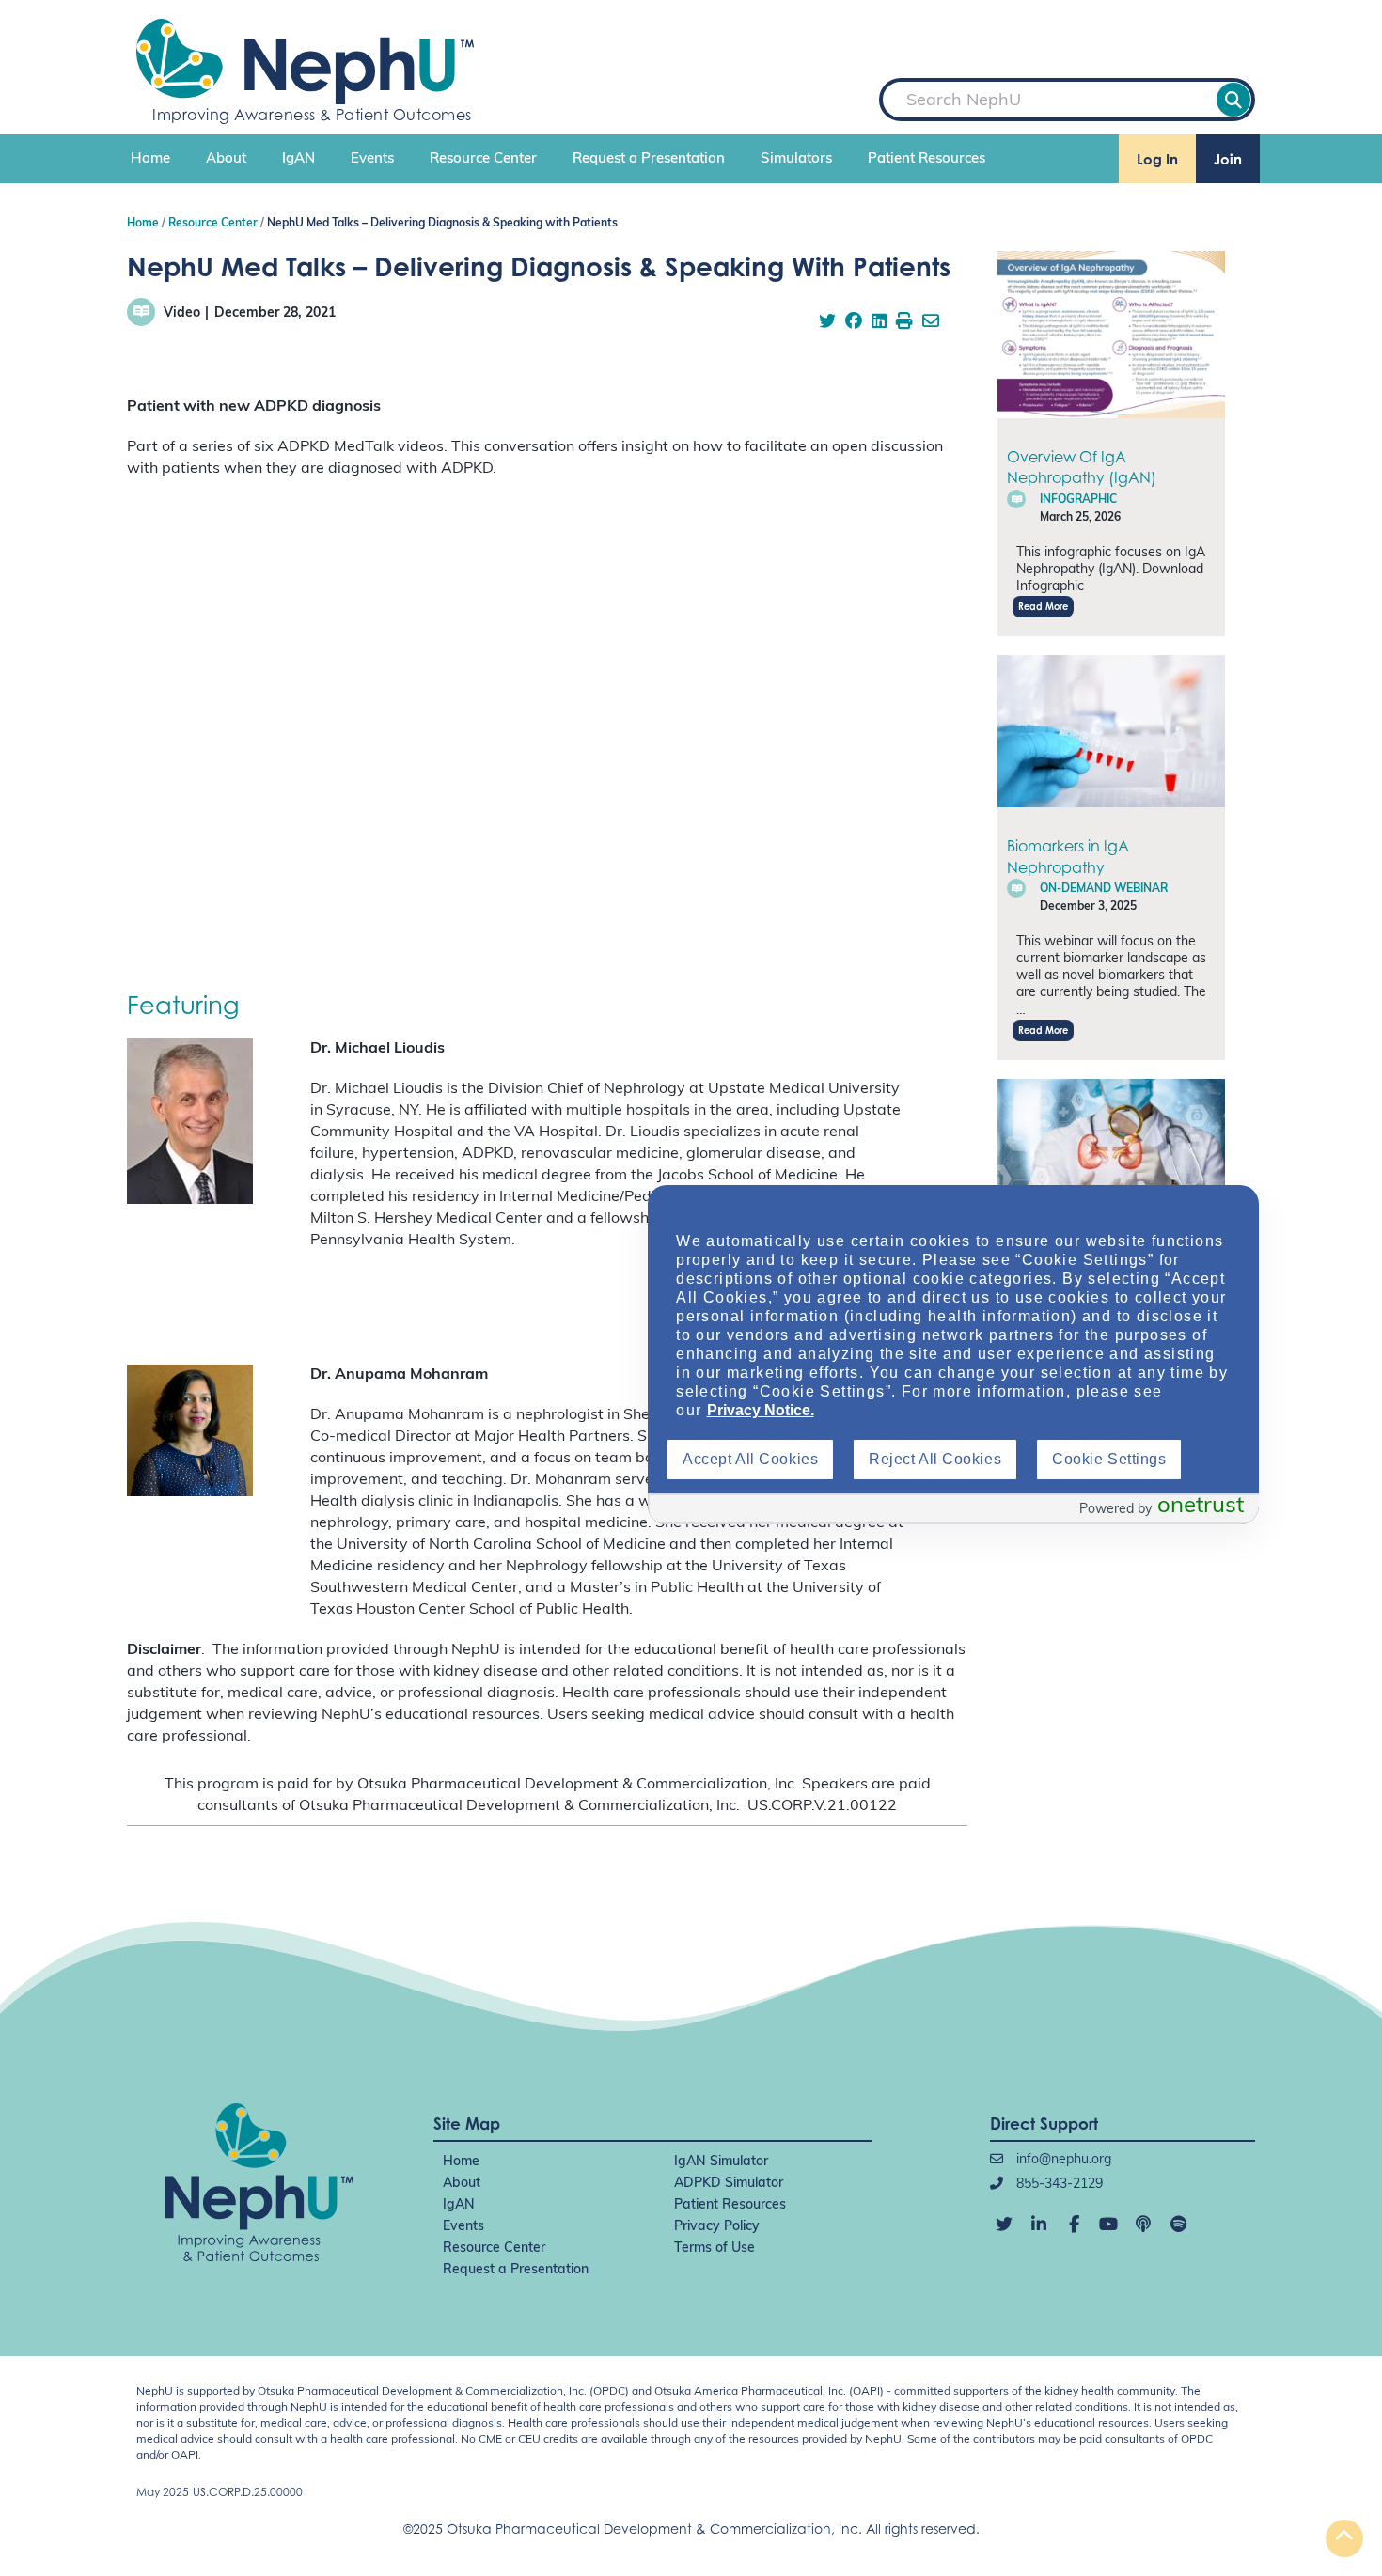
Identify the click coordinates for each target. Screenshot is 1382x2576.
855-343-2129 (1058, 2185)
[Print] (904, 323)
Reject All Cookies (935, 1459)
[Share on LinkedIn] (879, 323)
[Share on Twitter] (827, 323)
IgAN (298, 159)
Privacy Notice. (761, 1410)
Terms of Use (715, 2248)
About (226, 159)
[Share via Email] (931, 323)
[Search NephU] (1233, 100)
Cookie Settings (1109, 1459)
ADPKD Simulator (729, 2184)
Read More (1043, 606)
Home (150, 159)
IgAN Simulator (721, 2162)
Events (372, 159)
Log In (1157, 159)
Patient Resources (927, 159)
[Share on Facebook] (854, 323)
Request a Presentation (649, 159)
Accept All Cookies (750, 1459)
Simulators (796, 159)
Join (1228, 159)
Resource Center (483, 159)
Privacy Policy (717, 2227)
